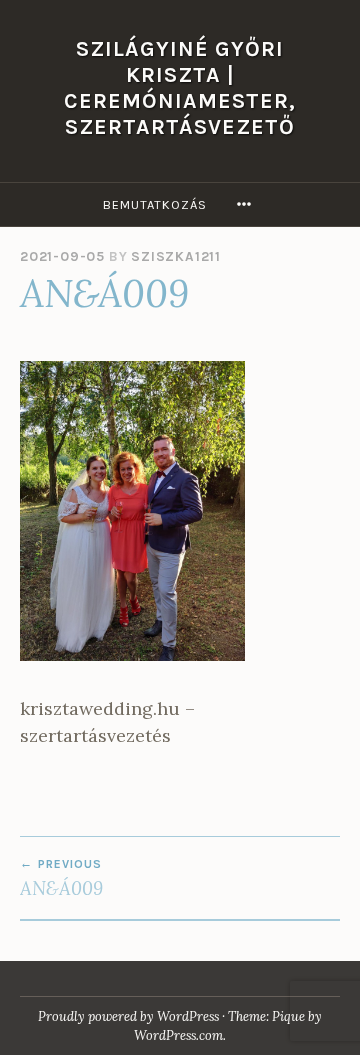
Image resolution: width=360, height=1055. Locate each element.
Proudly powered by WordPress (128, 1016)
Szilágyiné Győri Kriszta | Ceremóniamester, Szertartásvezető (180, 87)
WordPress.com (178, 1035)
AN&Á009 (61, 878)
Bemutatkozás (155, 204)
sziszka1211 (176, 256)
